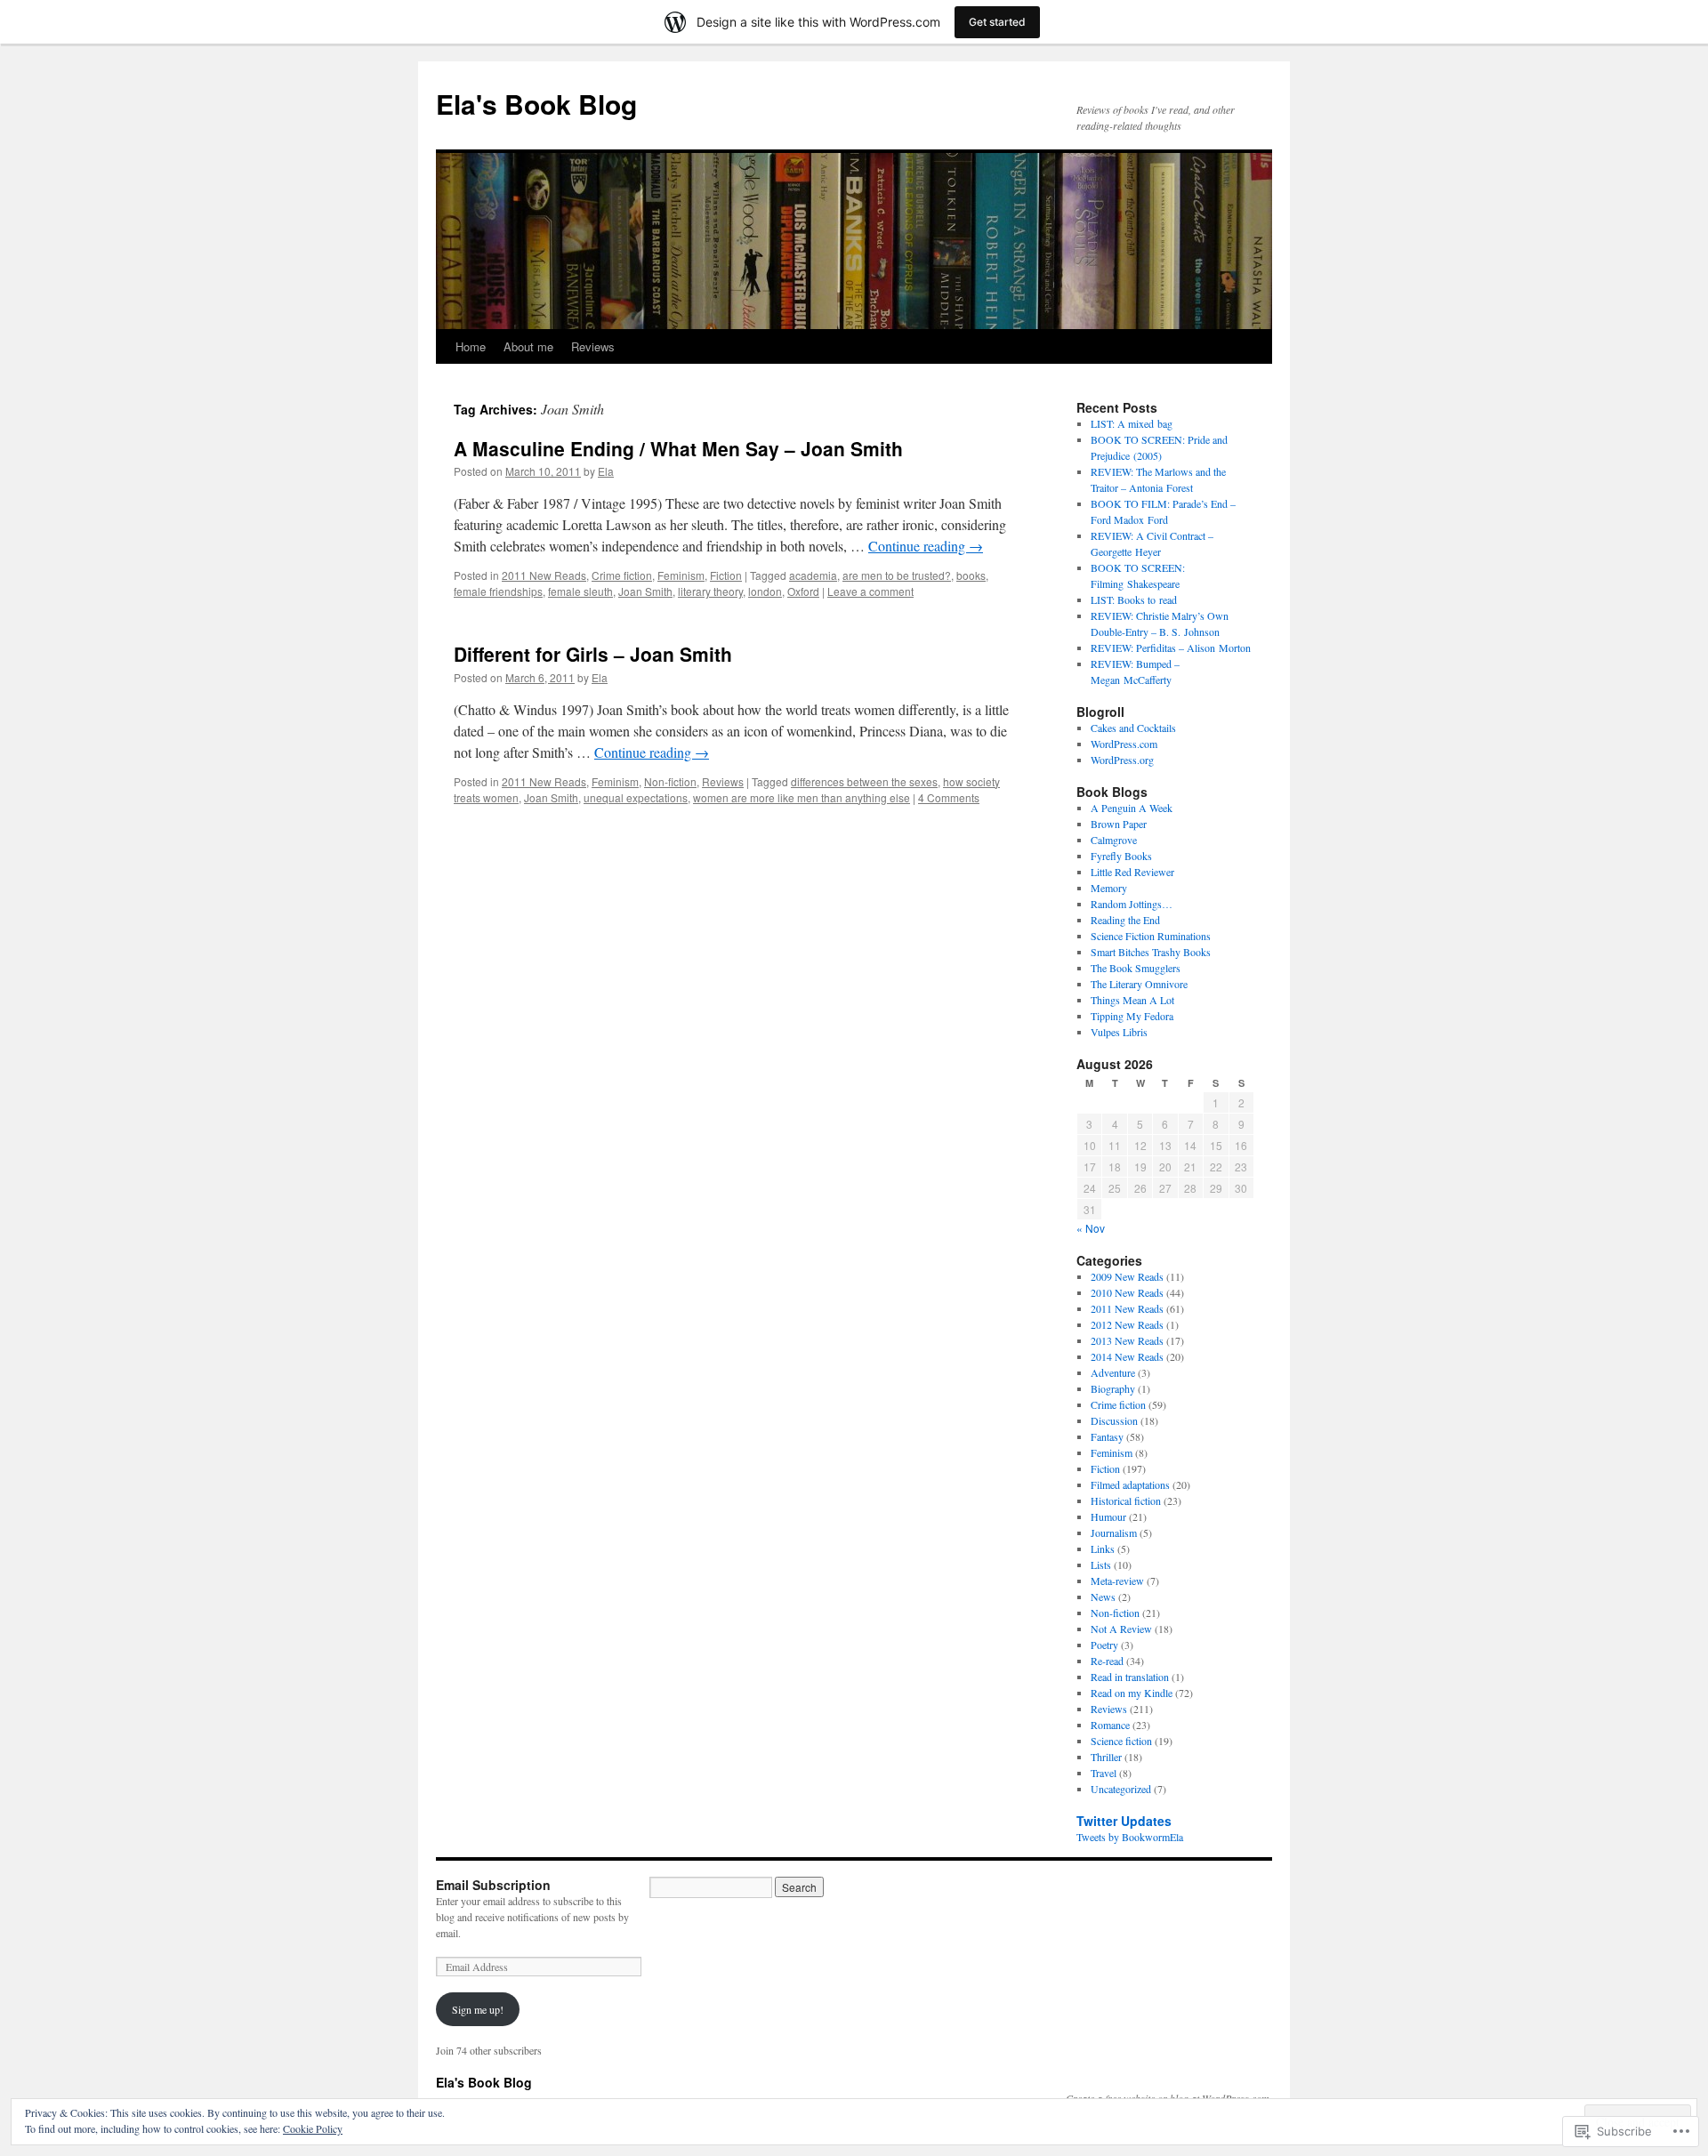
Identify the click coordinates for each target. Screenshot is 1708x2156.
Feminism (681, 575)
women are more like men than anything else (802, 797)
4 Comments (949, 797)
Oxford (803, 591)
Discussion (1114, 1420)
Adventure (1113, 1372)
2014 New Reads (1127, 1356)
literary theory (710, 591)
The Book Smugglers (1136, 968)
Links (1103, 1549)
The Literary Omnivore (1139, 984)
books (971, 575)
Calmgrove (1114, 840)
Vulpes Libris (1119, 1032)
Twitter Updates (1124, 1821)
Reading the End (1125, 920)
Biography (1113, 1388)
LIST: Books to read (1134, 599)
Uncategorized (1121, 1789)
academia (813, 575)
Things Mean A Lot (1132, 1000)
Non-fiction (670, 781)
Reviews (593, 346)
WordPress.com (1124, 744)
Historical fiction (1126, 1500)
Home (471, 346)
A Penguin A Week (1132, 808)
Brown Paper (1119, 824)
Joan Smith (645, 591)
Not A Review (1121, 1629)
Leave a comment (870, 591)
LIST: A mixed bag (1132, 423)
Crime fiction (622, 575)
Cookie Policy (313, 2128)
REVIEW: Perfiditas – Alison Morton (1171, 648)
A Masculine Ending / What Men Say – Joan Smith (678, 448)
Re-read (1107, 1661)
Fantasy (1107, 1436)
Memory (1109, 888)
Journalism (1114, 1533)
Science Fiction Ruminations (1151, 936)
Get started (997, 22)
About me (528, 346)
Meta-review (1117, 1581)
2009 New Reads (1127, 1276)
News (1103, 1597)
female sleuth (580, 591)
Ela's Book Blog (536, 104)
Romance (1110, 1725)
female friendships (498, 591)
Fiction (726, 575)
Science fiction (1121, 1741)
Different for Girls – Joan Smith (593, 654)
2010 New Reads (1127, 1292)
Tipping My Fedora (1132, 1016)
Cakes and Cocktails (1133, 728)
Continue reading (926, 546)
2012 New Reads (1127, 1324)
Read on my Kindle (1132, 1693)
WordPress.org (1122, 760)
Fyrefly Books (1121, 856)
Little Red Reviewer (1132, 872)
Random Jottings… (1132, 904)
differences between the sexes (864, 781)
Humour (1108, 1516)
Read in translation (1130, 1677)
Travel (1104, 1773)
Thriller (1106, 1757)
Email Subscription (493, 1885)
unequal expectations (636, 797)
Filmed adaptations (1130, 1484)
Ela (606, 471)
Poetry (1104, 1645)
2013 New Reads (1127, 1340)
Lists (1101, 1565)
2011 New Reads (544, 575)
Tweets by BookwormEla (1130, 1837)
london (765, 591)
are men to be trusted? (897, 575)
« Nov (1091, 1228)
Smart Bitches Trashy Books (1151, 952)
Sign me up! (478, 2009)
